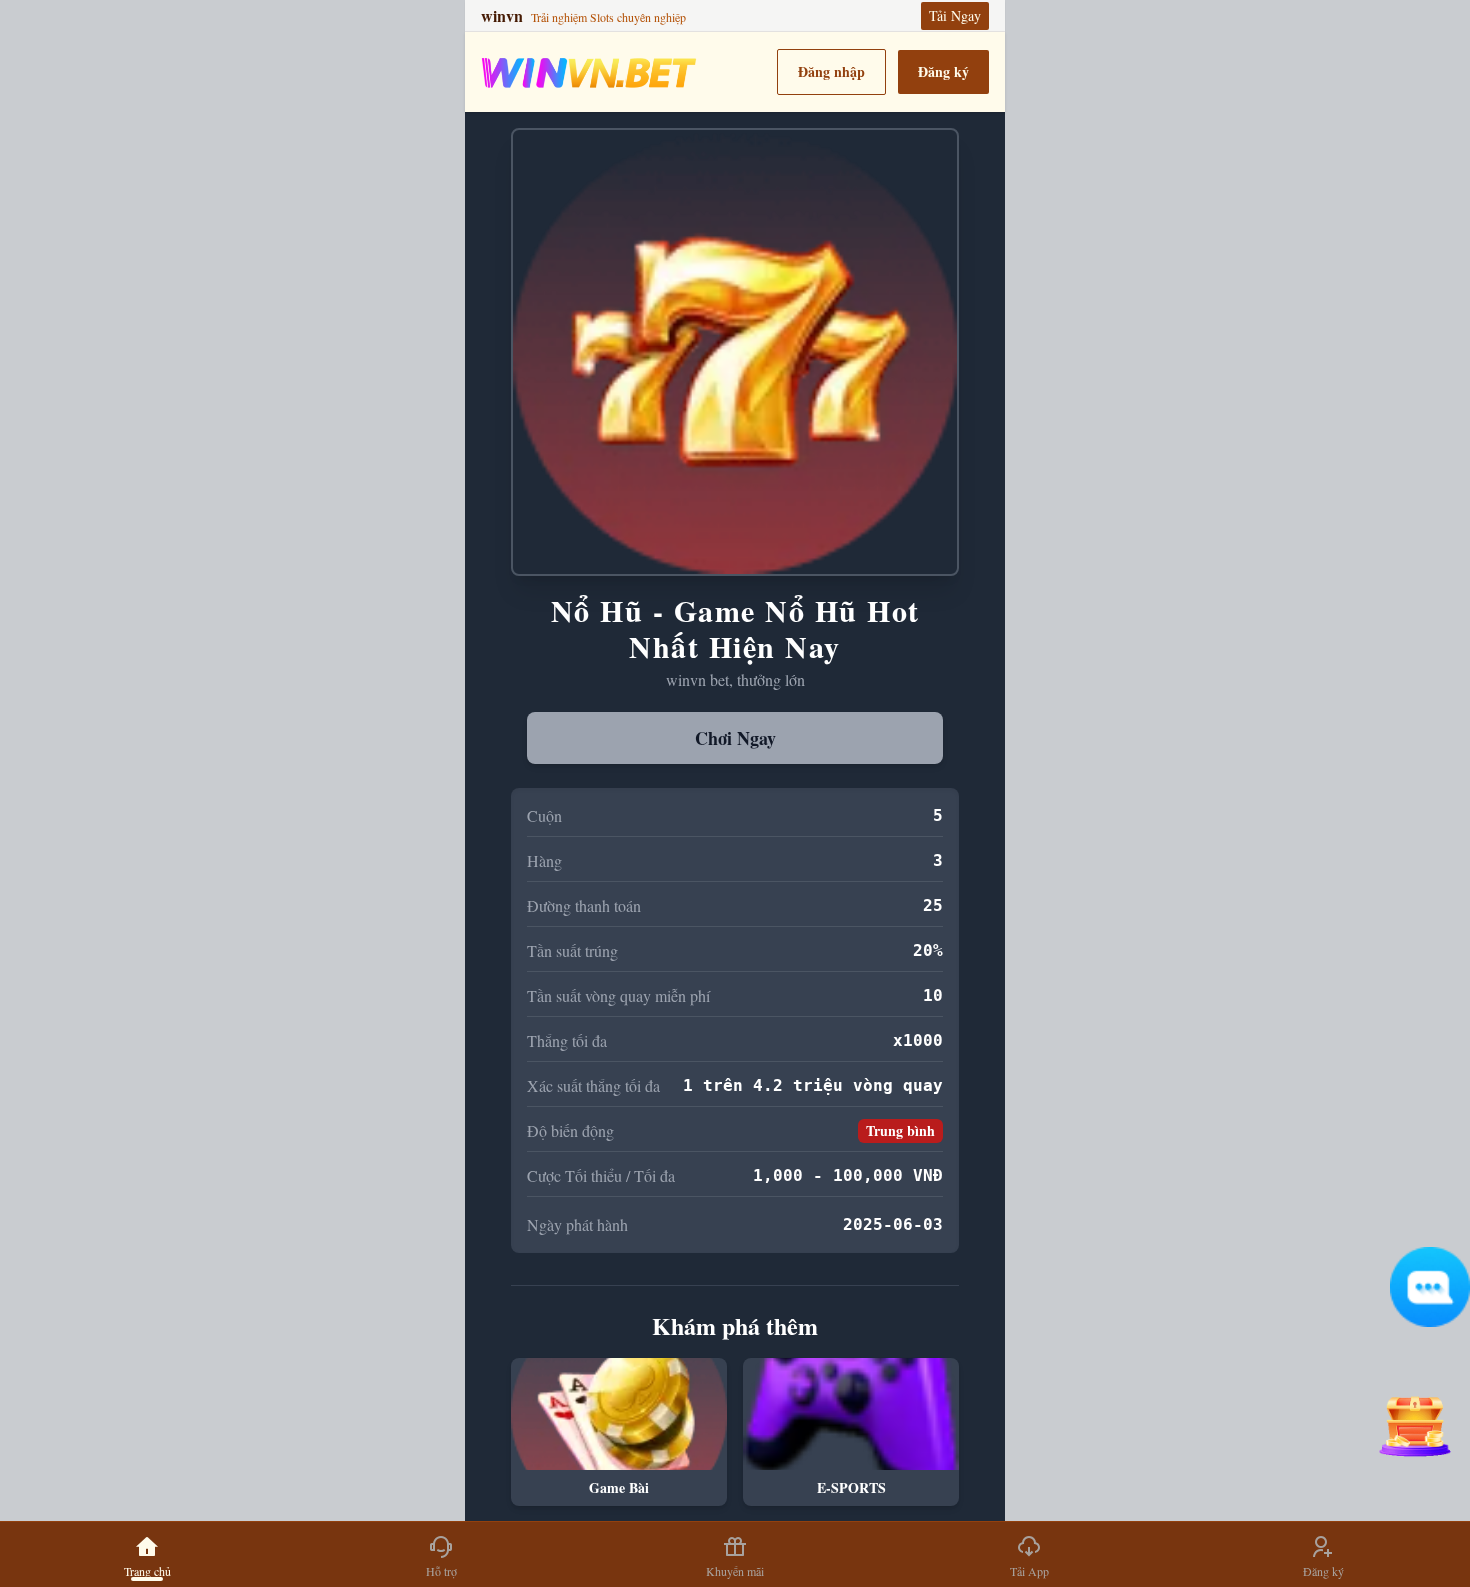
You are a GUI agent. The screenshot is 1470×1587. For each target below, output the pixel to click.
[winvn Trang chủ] (589, 72)
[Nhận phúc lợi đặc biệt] (1414, 1419)
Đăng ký (943, 71)
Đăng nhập (831, 71)
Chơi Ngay (735, 738)
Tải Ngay (955, 15)
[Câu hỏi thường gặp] (1430, 1287)
